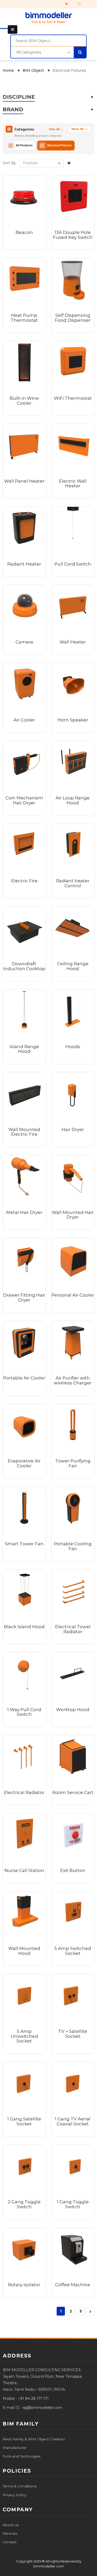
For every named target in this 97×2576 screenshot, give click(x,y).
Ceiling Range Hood (73, 966)
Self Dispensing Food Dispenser (73, 318)
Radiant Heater (24, 564)
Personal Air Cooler (73, 1295)
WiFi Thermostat (73, 398)
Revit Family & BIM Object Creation (34, 2439)
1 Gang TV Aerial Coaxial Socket (73, 2121)
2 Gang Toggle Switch (24, 2204)
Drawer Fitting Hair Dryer (24, 1297)
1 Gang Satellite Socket (24, 2121)
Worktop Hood (73, 1710)
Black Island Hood (24, 1627)
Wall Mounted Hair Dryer (73, 1215)
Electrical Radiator (24, 1792)
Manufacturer (15, 2448)
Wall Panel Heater (24, 481)
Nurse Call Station (24, 1870)
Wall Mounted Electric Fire (24, 1132)
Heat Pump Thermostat (24, 318)
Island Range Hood (24, 1049)
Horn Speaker (73, 720)
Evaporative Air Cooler (24, 1463)
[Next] (90, 2311)
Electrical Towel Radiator (73, 1629)
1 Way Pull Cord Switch (24, 1712)
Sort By (9, 163)
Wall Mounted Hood (24, 1951)
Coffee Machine (73, 2285)
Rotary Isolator (24, 2285)
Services (10, 2533)
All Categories (29, 52)
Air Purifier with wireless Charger (73, 1380)
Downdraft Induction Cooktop (24, 966)
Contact (10, 2542)
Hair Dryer (73, 1129)
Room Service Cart (73, 1792)
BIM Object (34, 70)
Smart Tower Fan (24, 1544)
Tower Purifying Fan (73, 1463)
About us (11, 2525)
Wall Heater (73, 642)
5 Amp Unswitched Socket (24, 2036)
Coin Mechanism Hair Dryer (24, 800)
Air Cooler (24, 720)
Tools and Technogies (21, 2456)
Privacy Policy (14, 2495)
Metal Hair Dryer (24, 1212)
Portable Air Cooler (24, 1378)
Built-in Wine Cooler (24, 401)
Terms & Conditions (20, 2486)
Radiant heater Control (73, 883)
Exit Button (73, 1870)
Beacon (24, 232)
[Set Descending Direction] (69, 163)
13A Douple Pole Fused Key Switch (73, 235)
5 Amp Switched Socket (73, 1951)
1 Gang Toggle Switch (73, 2204)
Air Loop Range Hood (73, 800)
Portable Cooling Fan (73, 1546)
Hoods (73, 1047)
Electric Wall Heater (73, 484)
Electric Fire (24, 881)
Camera (24, 642)
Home (9, 70)
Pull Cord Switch (73, 564)
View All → (56, 129)
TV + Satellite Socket (73, 2034)
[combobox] (48, 41)
